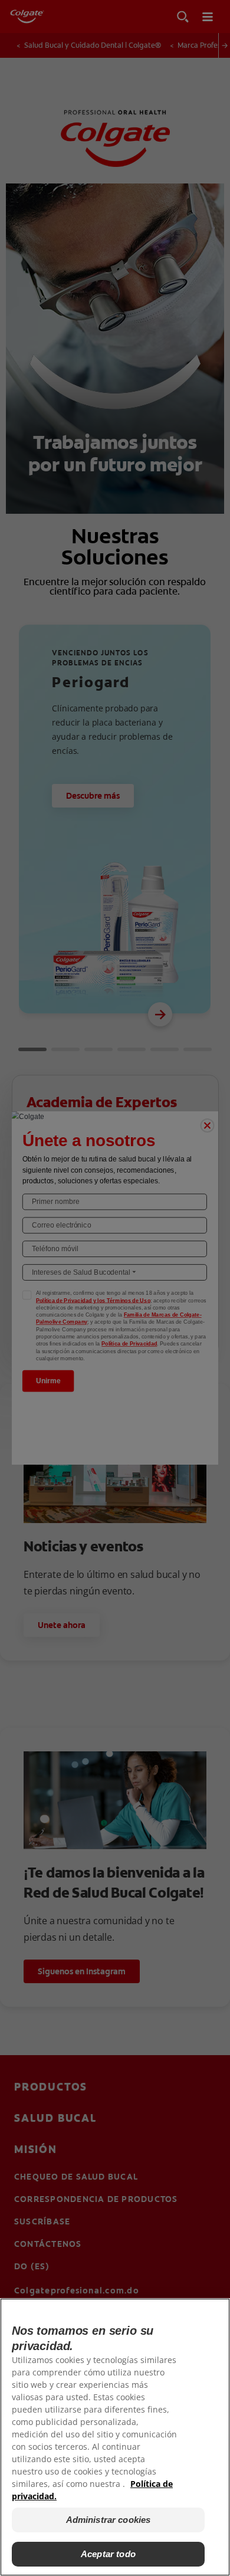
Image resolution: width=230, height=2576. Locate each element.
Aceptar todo (108, 2554)
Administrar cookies (109, 2520)
